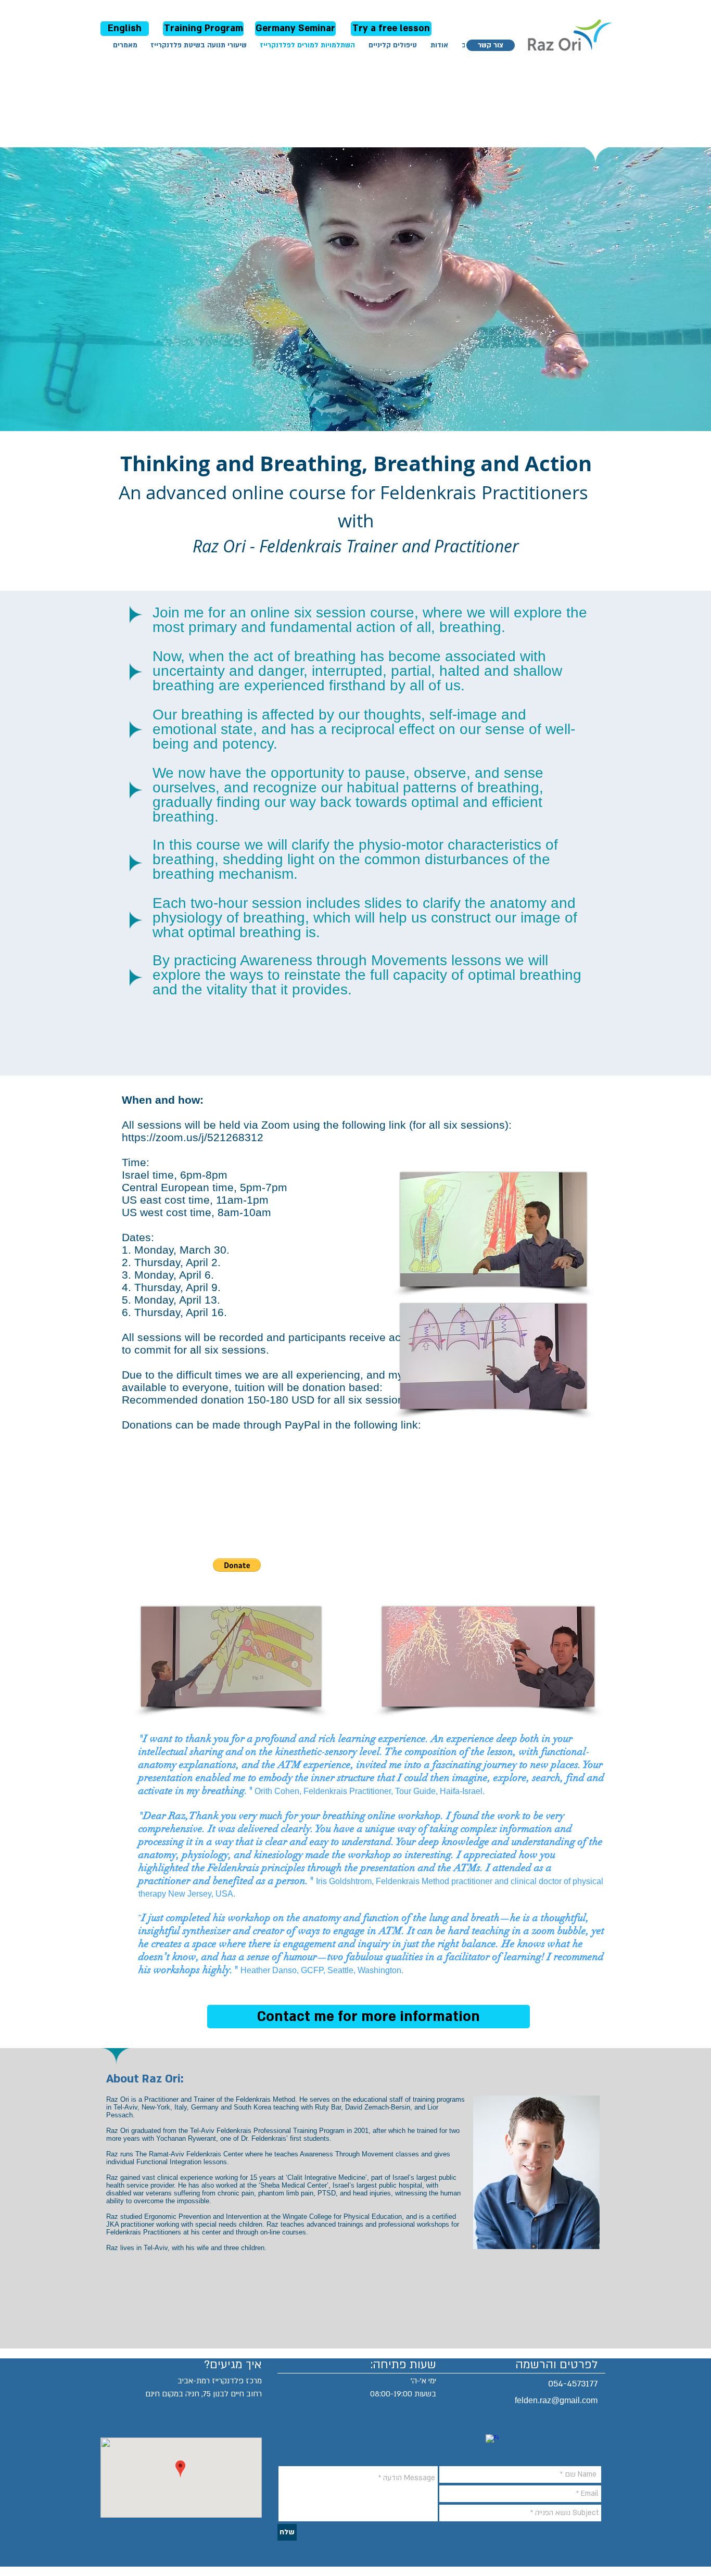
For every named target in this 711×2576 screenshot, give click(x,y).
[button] (237, 1565)
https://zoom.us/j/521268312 (193, 1137)
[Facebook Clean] (492, 2441)
